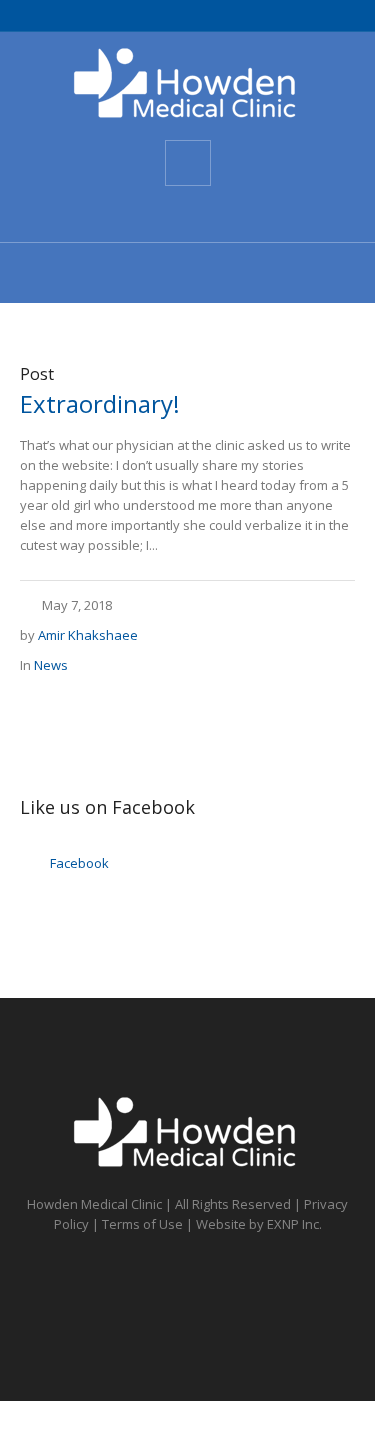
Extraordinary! (100, 403)
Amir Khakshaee (88, 635)
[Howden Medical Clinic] (188, 84)
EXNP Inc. (294, 1224)
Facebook (79, 863)
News (51, 665)
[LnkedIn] (258, 214)
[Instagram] (222, 214)
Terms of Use (142, 1224)
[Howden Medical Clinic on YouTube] (186, 214)
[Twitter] (150, 214)
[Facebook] (114, 214)
